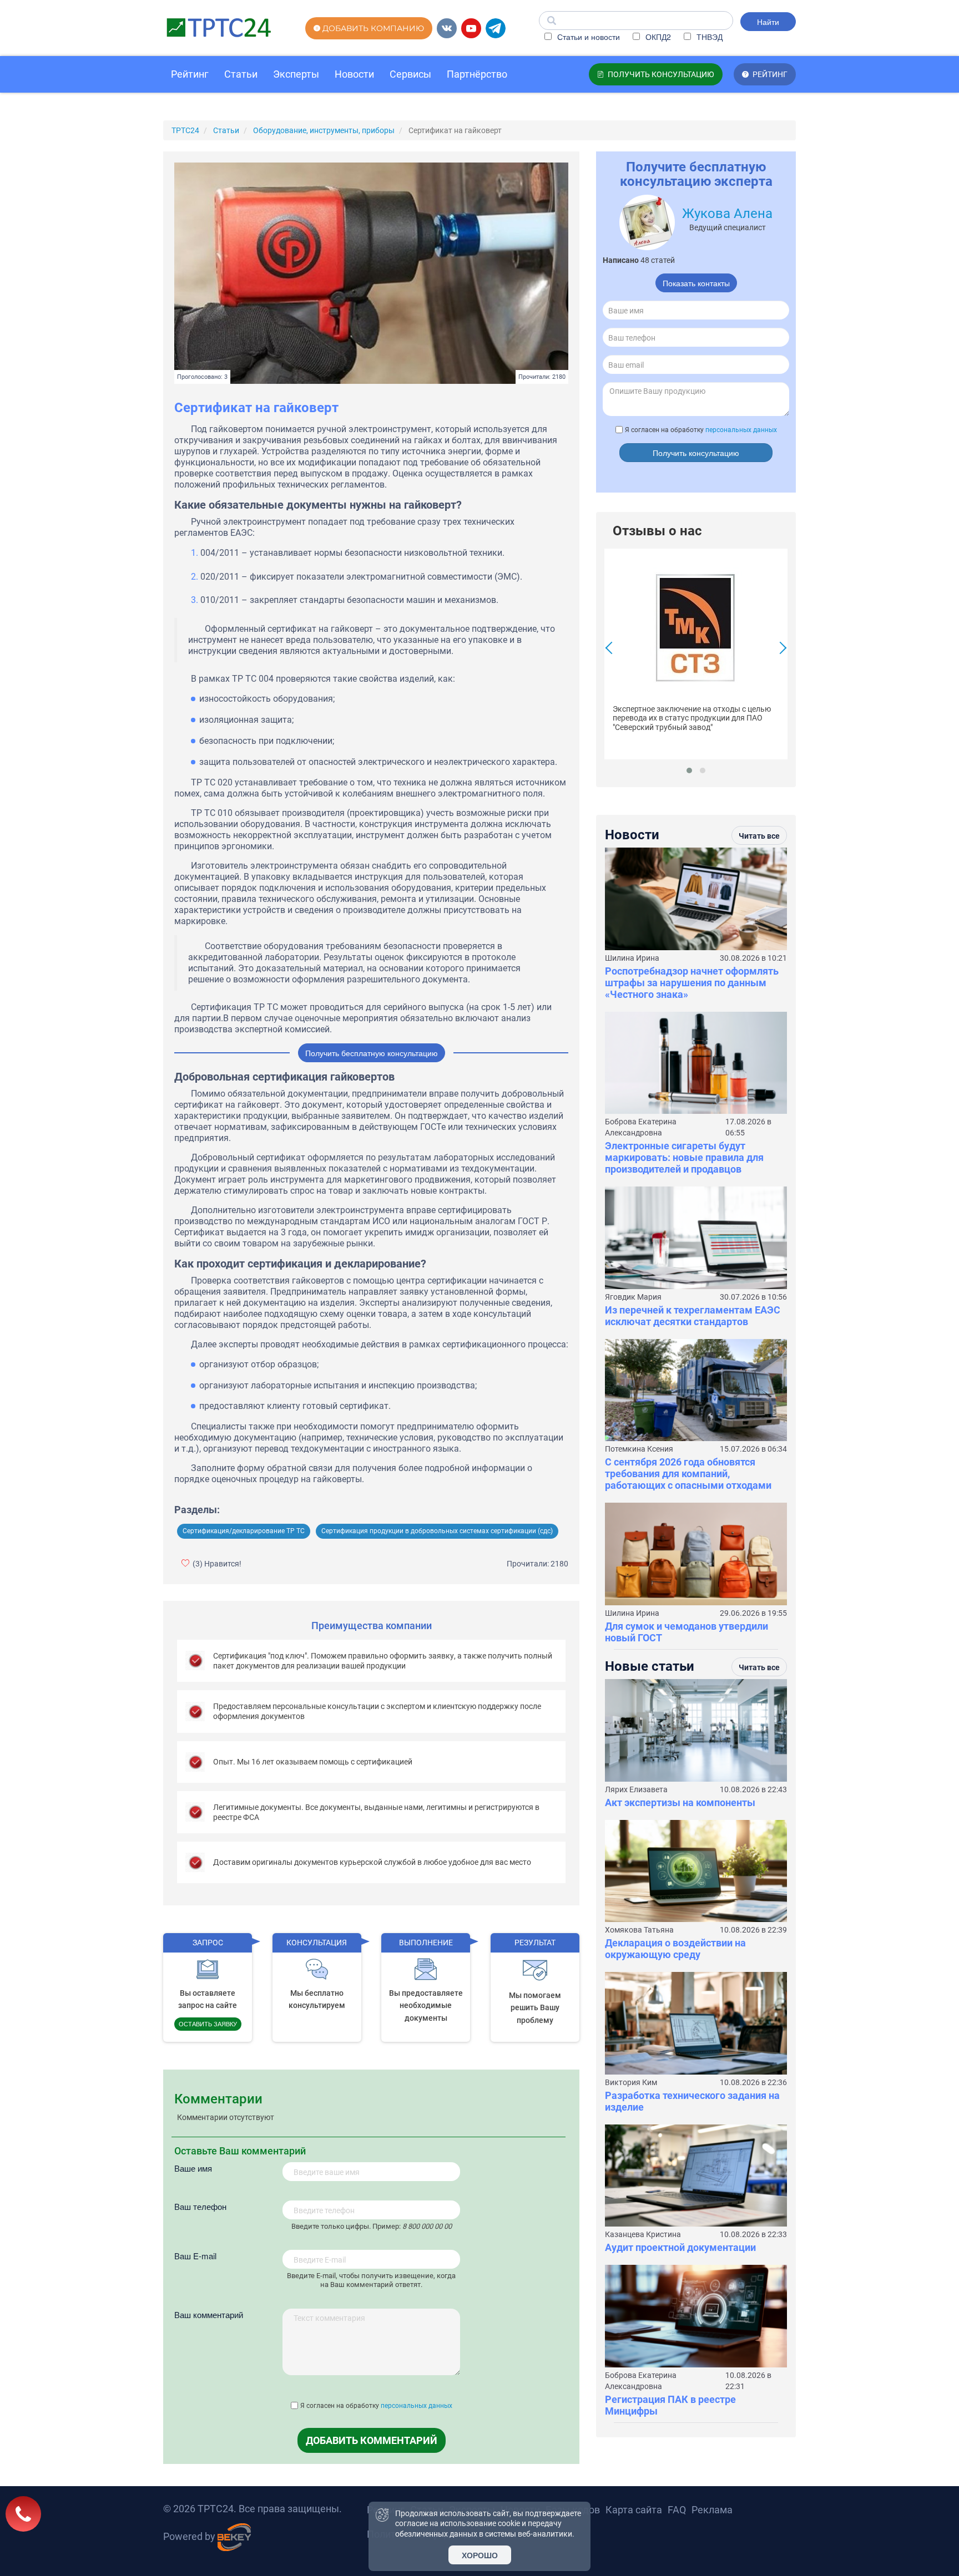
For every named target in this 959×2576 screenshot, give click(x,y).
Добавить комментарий (372, 2440)
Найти (768, 22)
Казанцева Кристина (643, 2234)
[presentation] (612, 649)
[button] (689, 770)
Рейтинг (190, 74)
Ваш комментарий (209, 2314)
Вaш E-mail (195, 2256)
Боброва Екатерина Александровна (641, 1127)
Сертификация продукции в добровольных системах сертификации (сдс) (437, 1531)
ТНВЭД (708, 37)
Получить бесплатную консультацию (372, 1053)
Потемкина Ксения (639, 1449)
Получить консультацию (696, 453)
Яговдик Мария (633, 1297)
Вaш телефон (200, 2206)
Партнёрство (477, 74)
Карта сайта (634, 2510)
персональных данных (417, 2406)
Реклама (712, 2510)
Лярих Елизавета (636, 1789)
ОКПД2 (657, 37)
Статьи (241, 74)
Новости (354, 74)
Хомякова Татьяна (639, 1930)
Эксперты (296, 74)
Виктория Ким (631, 2082)
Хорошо (480, 2555)
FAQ (677, 2510)
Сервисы (410, 74)
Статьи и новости (587, 37)
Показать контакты (696, 283)
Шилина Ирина (632, 958)
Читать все (759, 836)
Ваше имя (193, 2168)
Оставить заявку (208, 2024)
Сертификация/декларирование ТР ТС (244, 1531)
